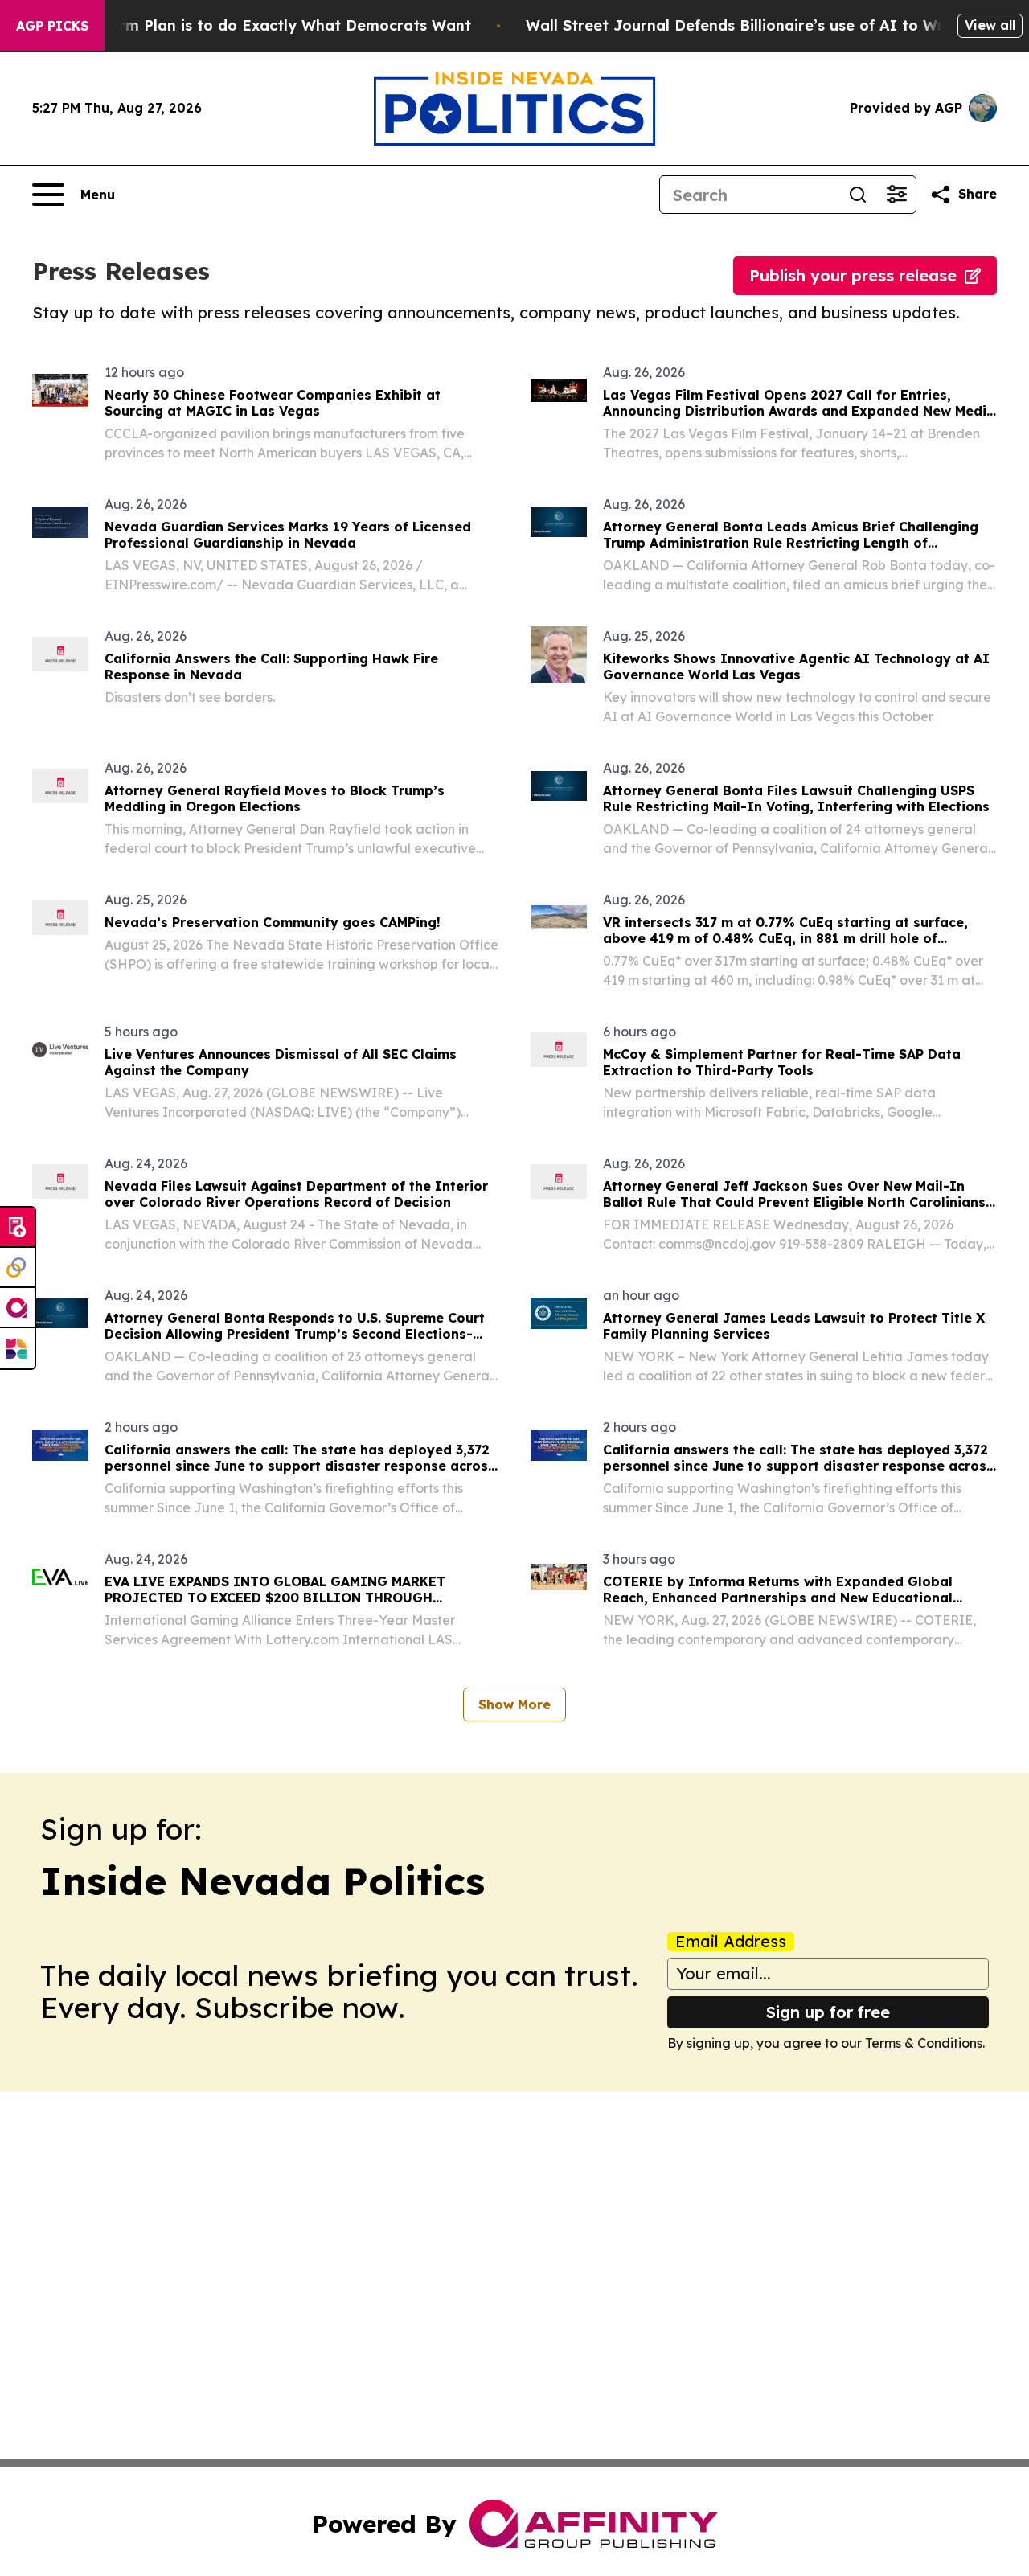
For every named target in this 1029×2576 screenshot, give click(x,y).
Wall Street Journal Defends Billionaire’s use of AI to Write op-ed (769, 25)
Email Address (731, 1942)
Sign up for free (828, 2012)
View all (990, 25)
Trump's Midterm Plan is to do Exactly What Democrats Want (243, 25)
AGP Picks (52, 26)
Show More (514, 1704)
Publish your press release (853, 275)
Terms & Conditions (924, 2043)
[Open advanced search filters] (896, 195)
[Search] (858, 195)
